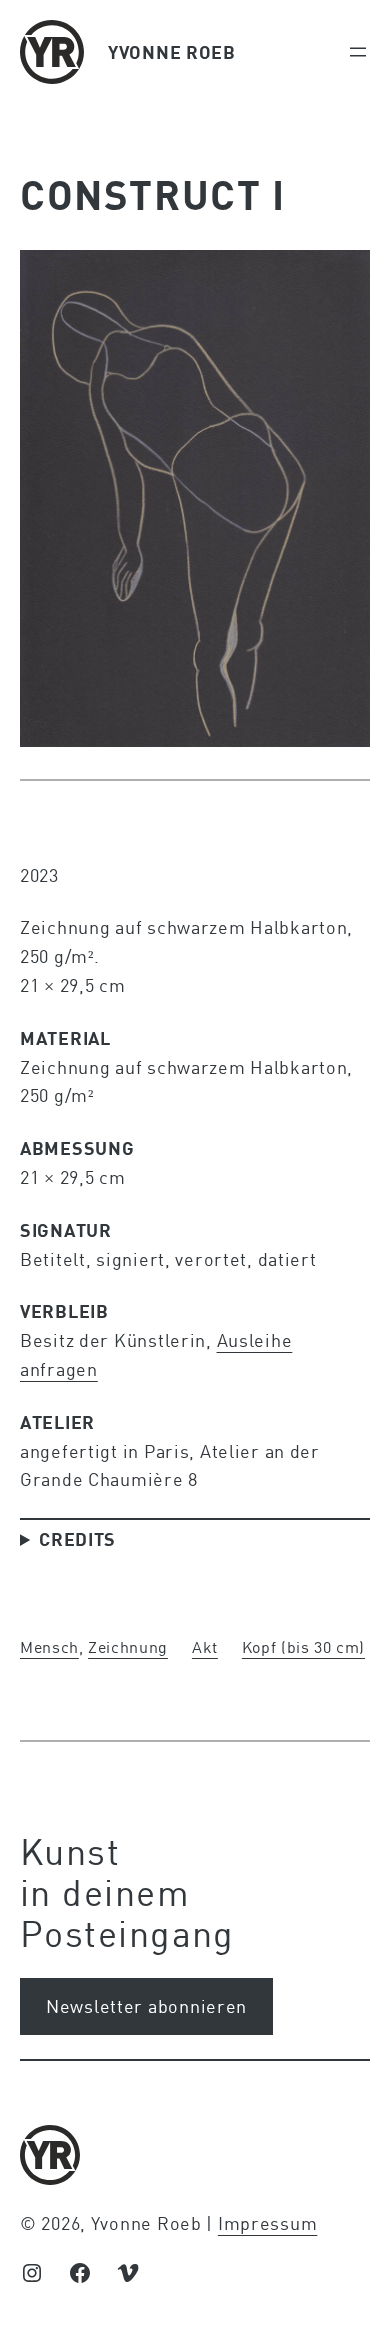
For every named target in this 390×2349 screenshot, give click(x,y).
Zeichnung (128, 1646)
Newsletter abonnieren (146, 2006)
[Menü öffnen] (358, 52)
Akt (205, 1646)
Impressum (267, 2223)
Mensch (49, 1646)
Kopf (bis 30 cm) (303, 1646)
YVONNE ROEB (172, 52)
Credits (77, 1539)
